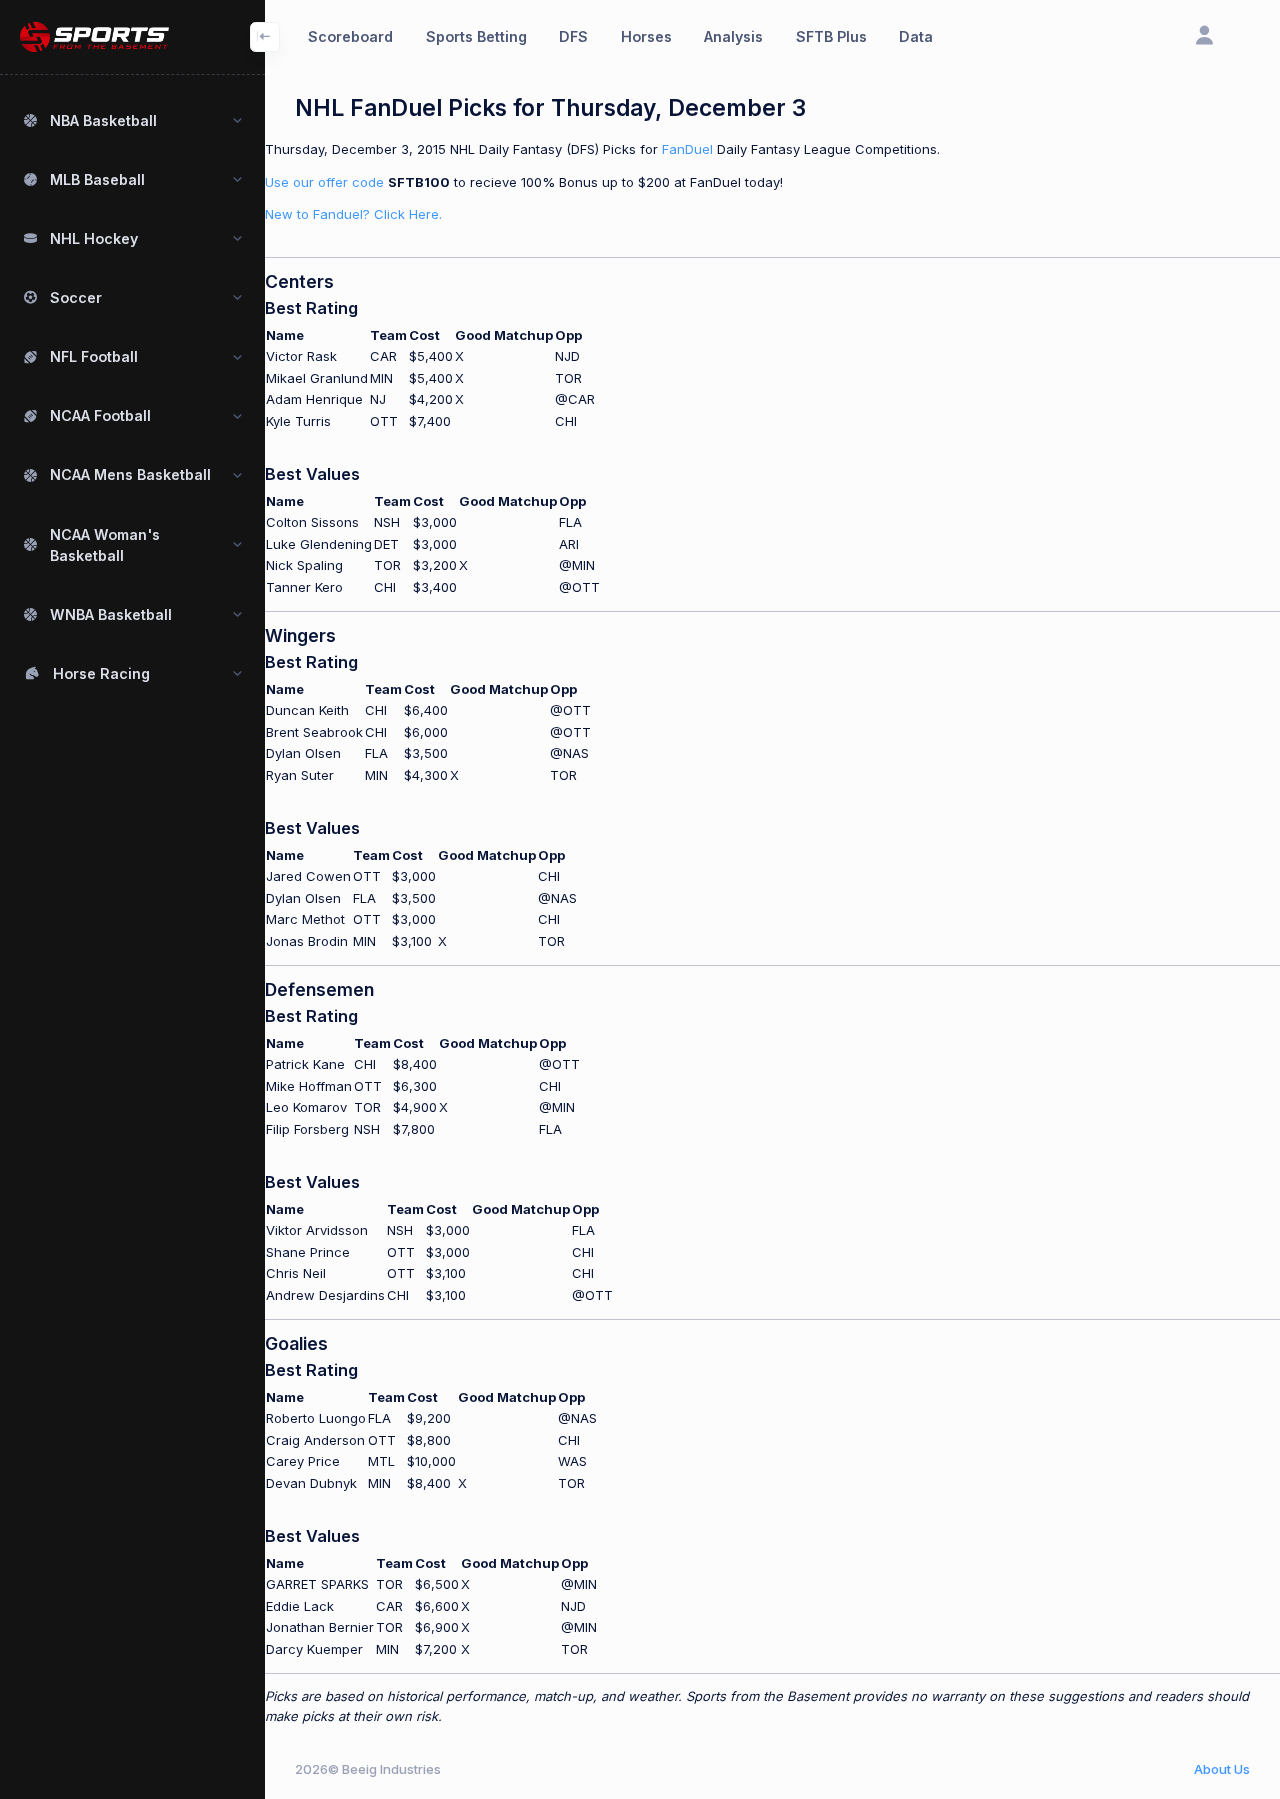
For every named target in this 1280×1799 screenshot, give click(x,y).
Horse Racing (101, 673)
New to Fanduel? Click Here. (353, 214)
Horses (646, 36)
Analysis (733, 36)
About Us (1222, 1769)
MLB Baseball (97, 179)
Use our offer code (324, 182)
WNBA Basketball (111, 614)
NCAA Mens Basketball (130, 474)
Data (916, 36)
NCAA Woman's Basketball (105, 545)
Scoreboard (350, 36)
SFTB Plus (831, 36)
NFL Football (94, 356)
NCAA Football (100, 415)
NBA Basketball (103, 120)
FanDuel (687, 149)
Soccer (76, 297)
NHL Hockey (94, 238)
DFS (573, 36)
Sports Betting (476, 36)
